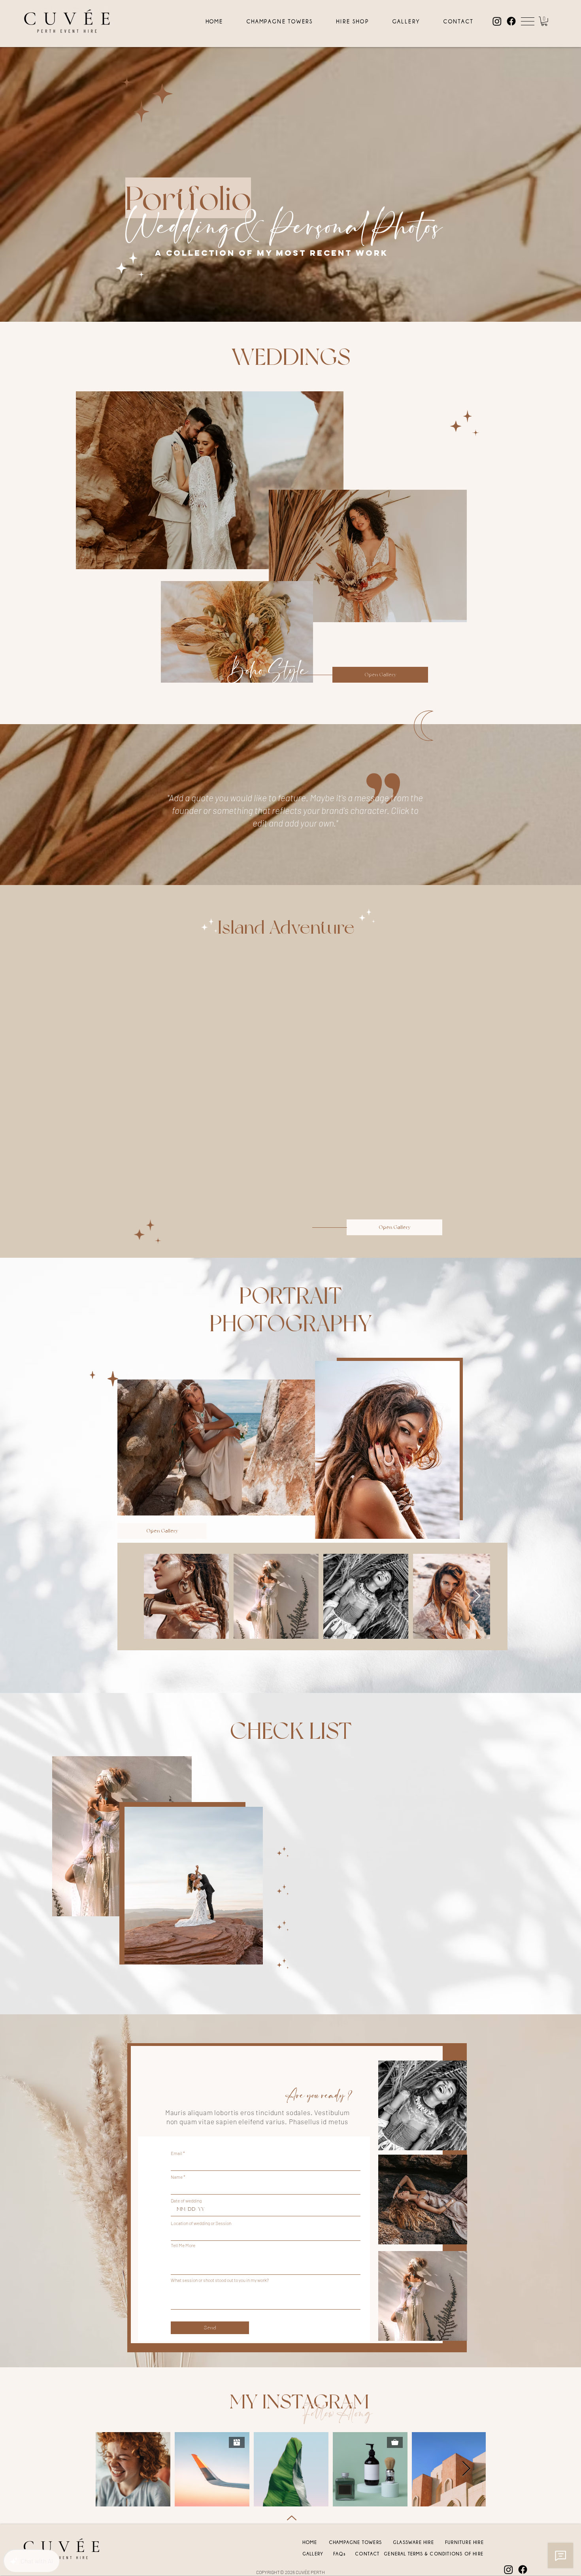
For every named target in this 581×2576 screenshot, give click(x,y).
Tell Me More (183, 2245)
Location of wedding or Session (201, 2223)
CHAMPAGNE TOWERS (355, 2542)
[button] (528, 21)
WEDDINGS (291, 357)
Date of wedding (186, 2200)
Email (176, 2153)
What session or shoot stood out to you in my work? (220, 2280)
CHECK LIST (291, 1731)
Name (177, 2177)
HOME (310, 2542)
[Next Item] (311, 1448)
